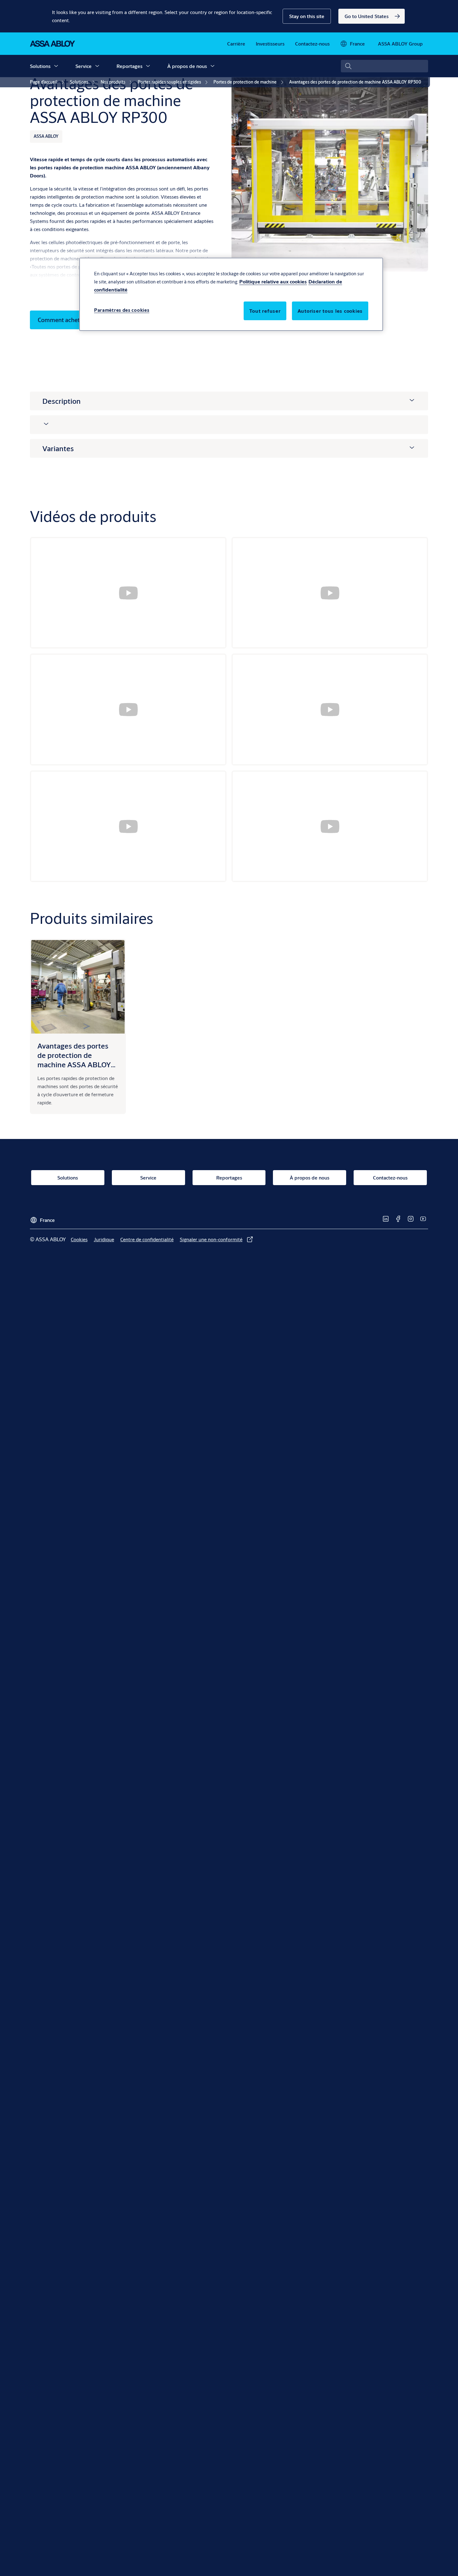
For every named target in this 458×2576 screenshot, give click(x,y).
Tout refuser (265, 311)
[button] (307, 16)
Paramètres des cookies (122, 310)
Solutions (40, 66)
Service (83, 66)
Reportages (129, 66)
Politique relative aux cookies (273, 281)
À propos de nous (187, 66)
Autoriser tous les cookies (330, 311)
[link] (372, 16)
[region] (231, 294)
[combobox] (384, 66)
